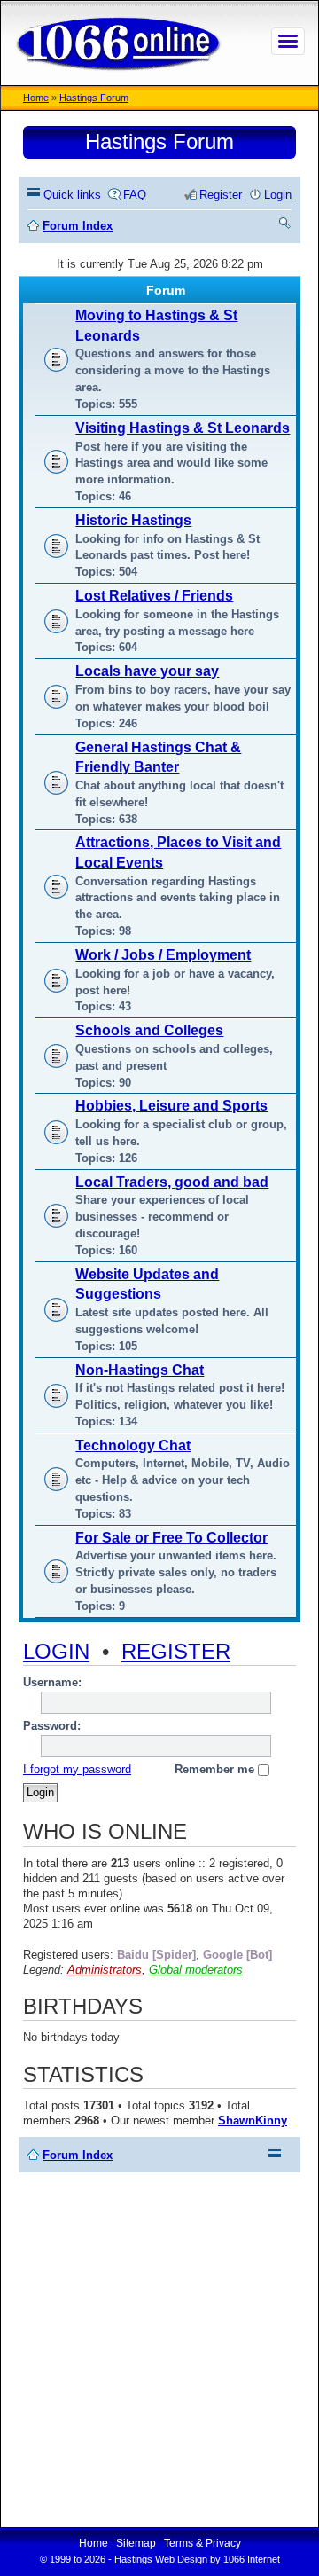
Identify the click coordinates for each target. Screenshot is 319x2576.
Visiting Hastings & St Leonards (183, 428)
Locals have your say (147, 671)
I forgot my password (77, 1769)
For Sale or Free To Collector (171, 1538)
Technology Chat (133, 1445)
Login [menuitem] (278, 195)
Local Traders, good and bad (172, 1182)
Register (176, 1651)
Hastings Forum (94, 98)
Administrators (105, 1970)
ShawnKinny (253, 2120)
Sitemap (136, 2543)
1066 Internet (252, 2559)
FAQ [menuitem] (135, 195)
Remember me (216, 1769)
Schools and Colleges (149, 1030)
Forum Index (78, 2155)
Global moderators (196, 1970)
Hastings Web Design (161, 2559)
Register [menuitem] (221, 195)
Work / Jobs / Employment (163, 955)
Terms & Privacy (202, 2543)
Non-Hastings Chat (140, 1370)
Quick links (72, 195)
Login (56, 1651)
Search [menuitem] (285, 226)
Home (36, 98)
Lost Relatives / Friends (154, 596)
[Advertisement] (159, 2350)
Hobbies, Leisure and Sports (171, 1106)
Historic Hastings (133, 520)
